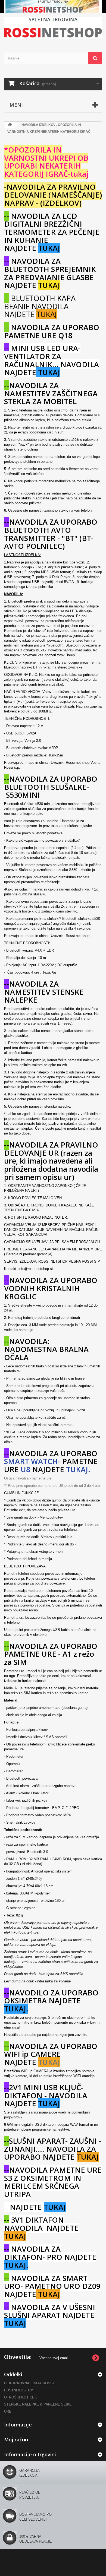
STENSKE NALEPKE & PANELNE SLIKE (38, 2404)
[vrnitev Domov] (10, 125)
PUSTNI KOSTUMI (19, 2390)
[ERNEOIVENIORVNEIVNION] (53, 6)
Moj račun (16, 2439)
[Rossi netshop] (53, 28)
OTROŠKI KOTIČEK (21, 2397)
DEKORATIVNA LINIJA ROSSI (29, 2383)
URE (8, 2411)
